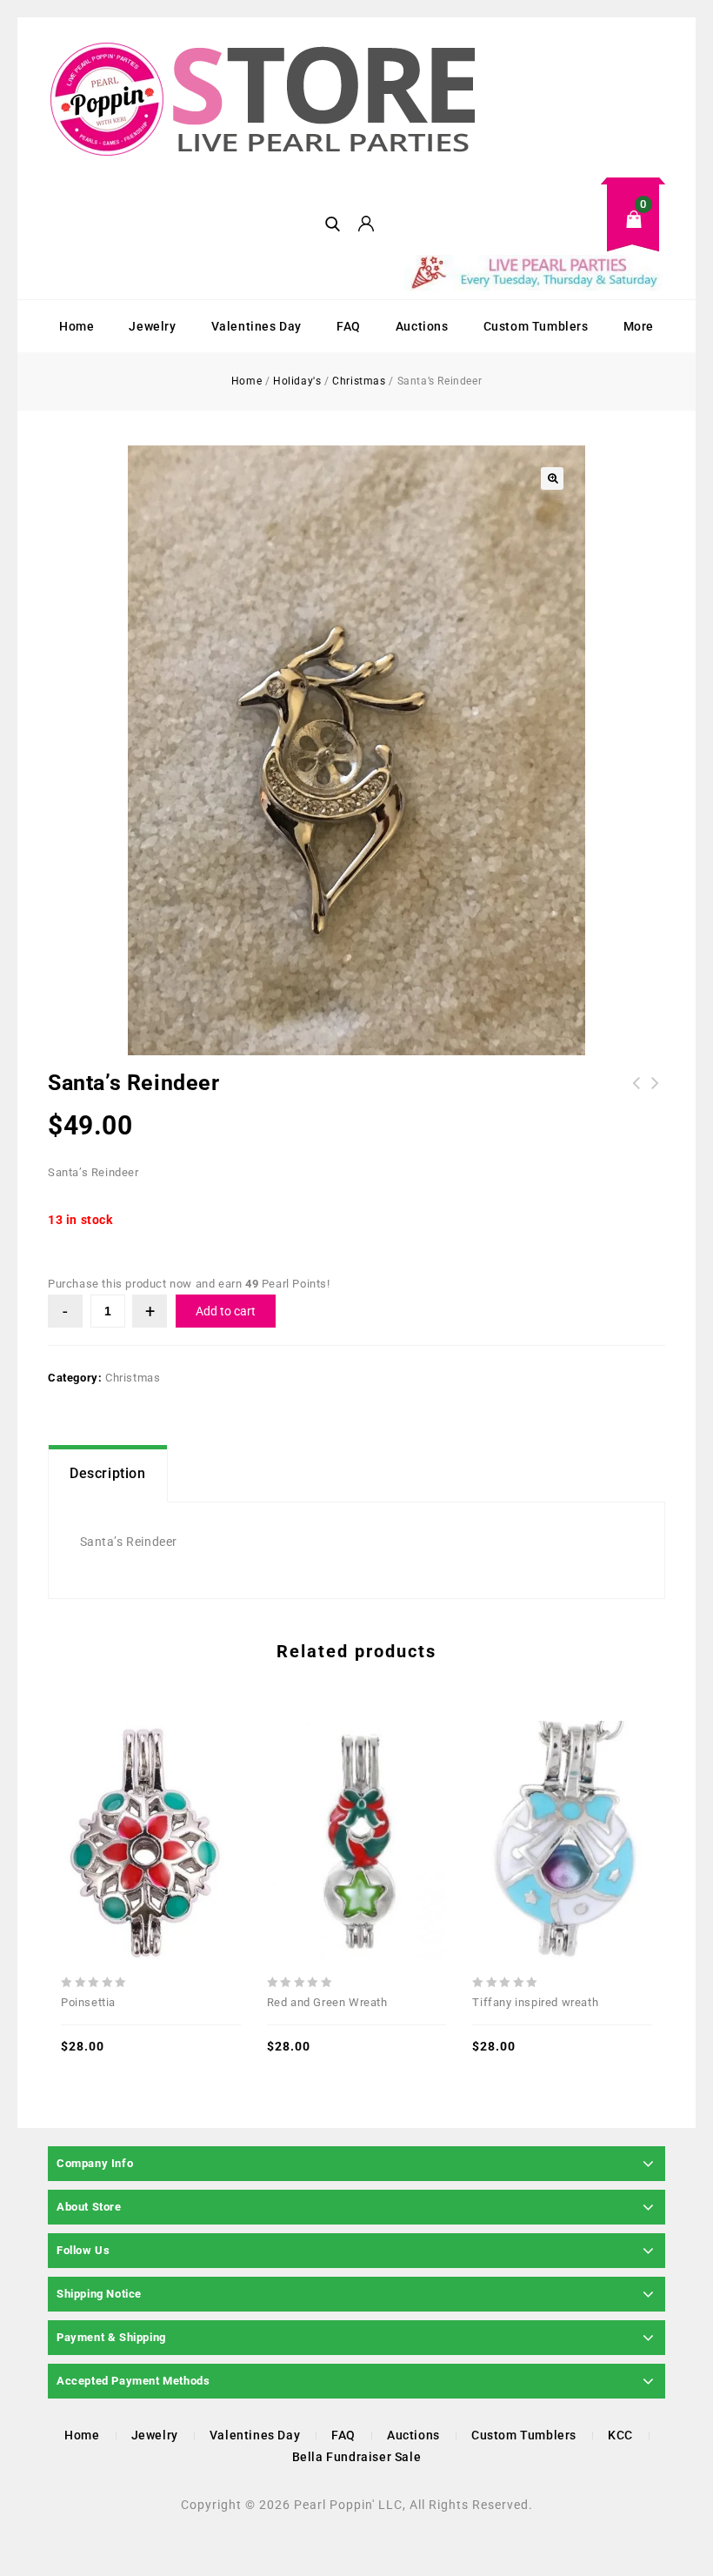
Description (108, 1473)
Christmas (359, 381)
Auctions (422, 326)
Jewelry (152, 326)
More (639, 326)
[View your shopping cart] (535, 233)
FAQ (349, 326)
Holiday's (297, 381)
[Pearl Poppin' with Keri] (265, 101)
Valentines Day (257, 326)
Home (77, 326)
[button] (552, 478)
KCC (620, 2435)
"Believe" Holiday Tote (636, 1094)
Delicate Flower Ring (656, 1094)
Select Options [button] (189, 1802)
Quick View (112, 1802)
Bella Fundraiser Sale (357, 2457)
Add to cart (226, 1311)
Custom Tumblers (536, 326)
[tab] (108, 1474)
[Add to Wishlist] (150, 1802)
